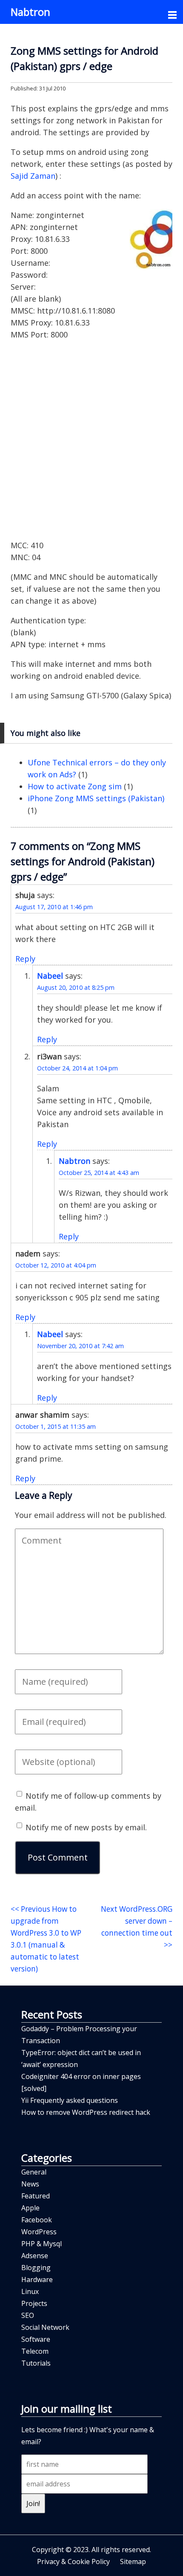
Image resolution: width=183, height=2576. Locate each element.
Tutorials (36, 2363)
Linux (30, 2291)
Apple (30, 2208)
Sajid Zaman (33, 176)
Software (36, 2339)
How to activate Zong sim (75, 786)
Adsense (35, 2256)
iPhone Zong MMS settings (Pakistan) (96, 798)
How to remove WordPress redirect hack (86, 2112)
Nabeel (50, 976)
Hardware (37, 2279)
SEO (28, 2315)
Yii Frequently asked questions (70, 2100)
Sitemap (133, 2561)
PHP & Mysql (41, 2244)
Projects (34, 2303)
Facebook (37, 2220)
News (30, 2184)
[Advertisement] (91, 440)
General (34, 2172)
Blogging (36, 2268)
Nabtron (30, 12)
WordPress (39, 2232)
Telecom (35, 2351)
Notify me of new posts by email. (86, 1827)
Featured (36, 2196)
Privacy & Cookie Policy (73, 2561)
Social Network (45, 2327)
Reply (25, 959)
